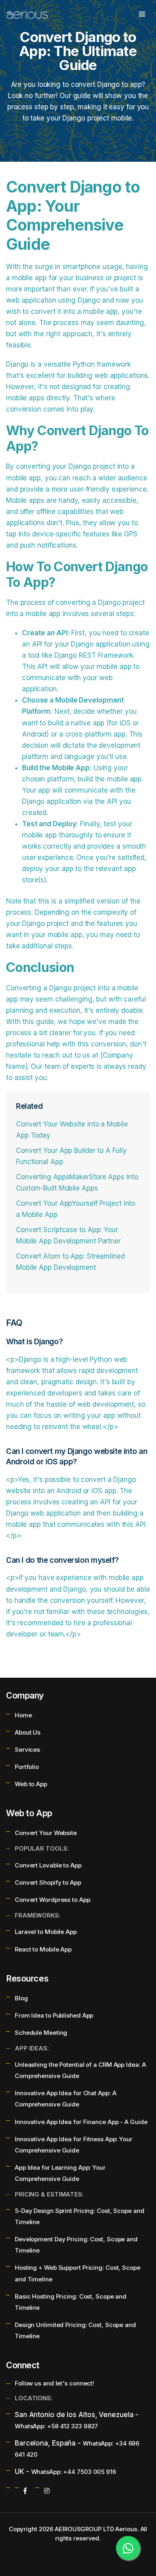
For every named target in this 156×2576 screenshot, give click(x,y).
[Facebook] (25, 2491)
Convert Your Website (46, 1833)
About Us (28, 1732)
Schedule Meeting (41, 2033)
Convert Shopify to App (48, 1882)
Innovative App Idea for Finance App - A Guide (81, 2122)
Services (27, 1750)
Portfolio (27, 1767)
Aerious (126, 2529)
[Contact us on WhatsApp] (128, 2548)
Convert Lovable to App (48, 1865)
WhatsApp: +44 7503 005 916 (74, 2472)
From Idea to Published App (54, 2015)
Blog (21, 1998)
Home (23, 1715)
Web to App (31, 1784)
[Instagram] (47, 2491)
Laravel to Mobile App (46, 1932)
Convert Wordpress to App (53, 1900)
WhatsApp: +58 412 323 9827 (56, 2426)
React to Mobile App (43, 1949)
